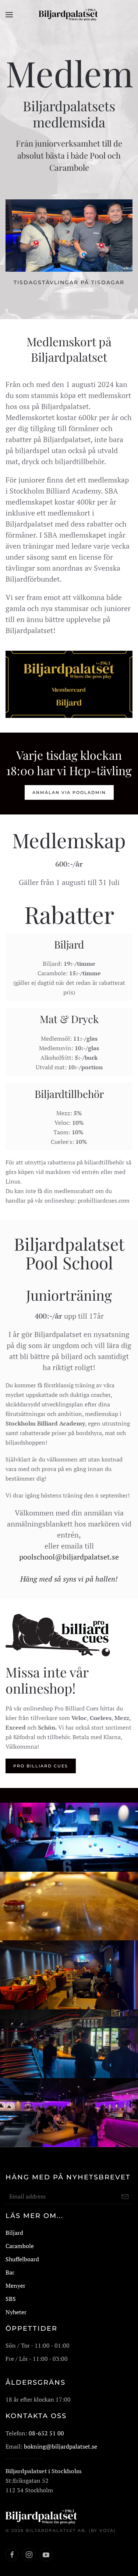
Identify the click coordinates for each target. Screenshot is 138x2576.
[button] (9, 15)
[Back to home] (69, 15)
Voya (107, 2530)
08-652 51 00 (46, 2433)
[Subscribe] (125, 2197)
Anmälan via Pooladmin (69, 792)
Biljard (14, 2233)
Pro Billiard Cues (41, 1766)
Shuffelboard (22, 2259)
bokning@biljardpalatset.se (61, 2446)
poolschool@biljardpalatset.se (69, 1557)
